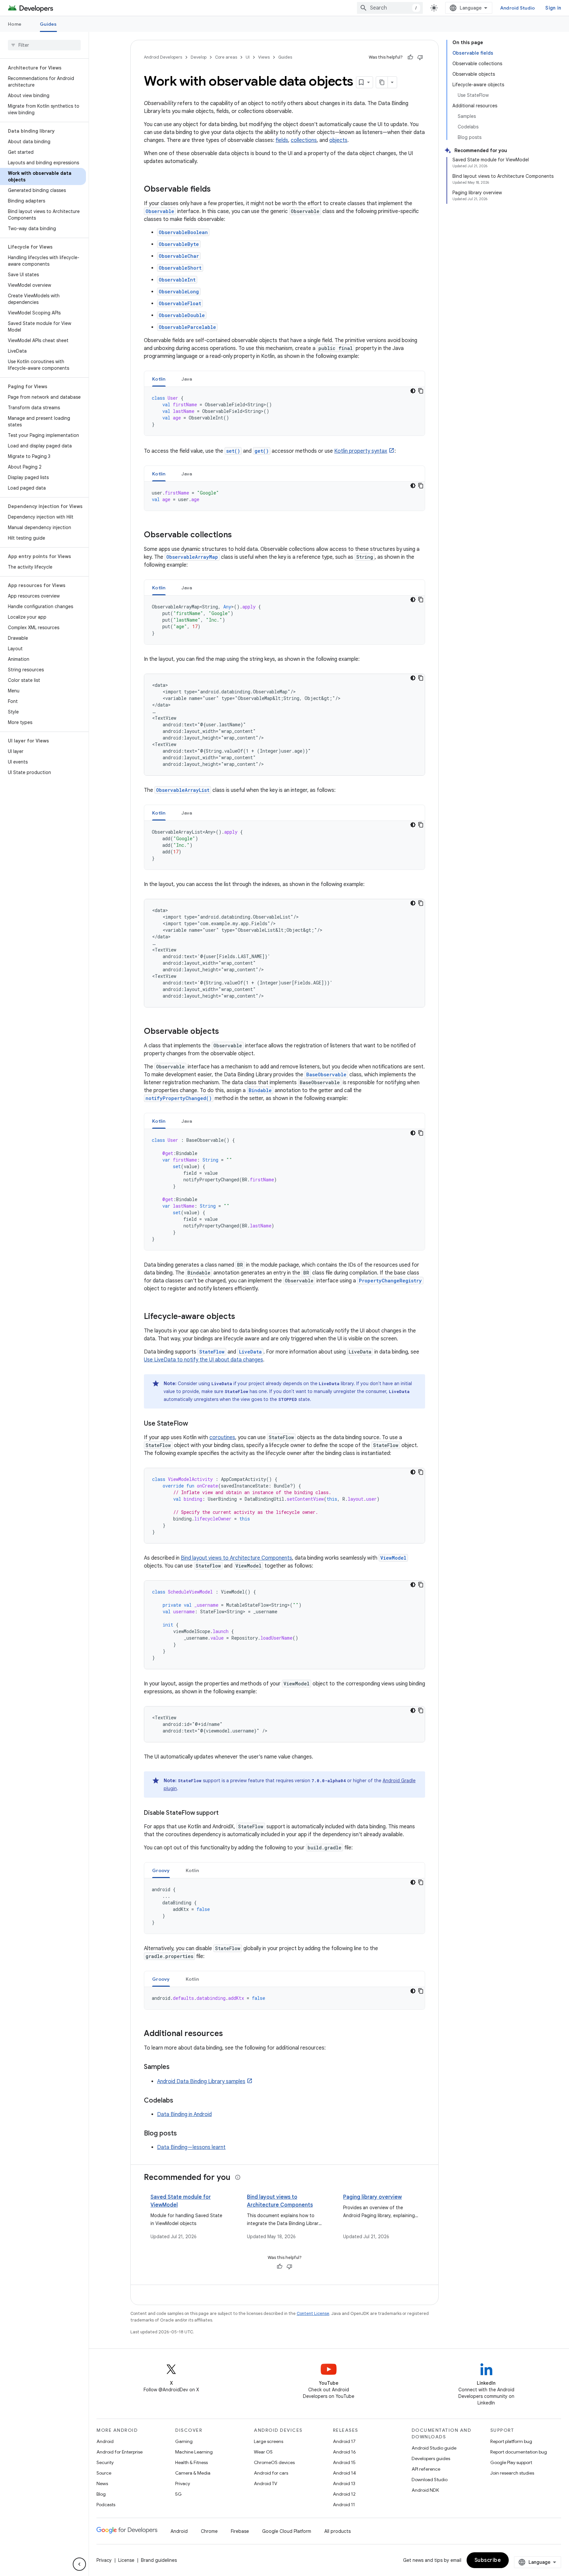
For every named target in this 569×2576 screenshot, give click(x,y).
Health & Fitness (191, 2462)
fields (282, 140)
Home (15, 24)
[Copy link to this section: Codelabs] (180, 2101)
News (102, 2483)
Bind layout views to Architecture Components (236, 1558)
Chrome (209, 2531)
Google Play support (511, 2462)
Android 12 (344, 2494)
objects (338, 140)
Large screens (269, 2441)
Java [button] (187, 379)
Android (105, 2441)
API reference (426, 2469)
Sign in (553, 8)
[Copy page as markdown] (382, 82)
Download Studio (430, 2480)
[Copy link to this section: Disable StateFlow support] (225, 1813)
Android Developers (163, 57)
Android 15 (344, 2462)
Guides (48, 24)
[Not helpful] (420, 57)
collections (304, 140)
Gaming (184, 2441)
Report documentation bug (519, 2452)
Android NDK (425, 2490)
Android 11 (344, 2505)
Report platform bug (511, 2441)
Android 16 (344, 2452)
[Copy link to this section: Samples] (176, 2067)
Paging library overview (372, 2197)
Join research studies (512, 2473)
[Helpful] (410, 57)
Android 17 (344, 2441)
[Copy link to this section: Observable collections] (238, 535)
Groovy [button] (161, 1870)
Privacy (183, 2483)
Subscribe (488, 2560)
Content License (313, 2313)
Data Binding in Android (184, 2114)
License (126, 2560)
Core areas (226, 57)
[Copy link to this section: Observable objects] (226, 1032)
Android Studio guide (434, 2448)
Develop (199, 57)
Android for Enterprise (120, 2452)
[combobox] (390, 8)
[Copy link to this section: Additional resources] (230, 2034)
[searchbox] (44, 45)
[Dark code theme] (413, 391)
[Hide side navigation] (79, 2564)
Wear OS (263, 2452)
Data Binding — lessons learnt (191, 2147)
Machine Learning (194, 2452)
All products (338, 2531)
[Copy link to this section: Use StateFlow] (195, 1424)
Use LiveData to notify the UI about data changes (203, 1360)
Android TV (266, 2483)
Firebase (240, 2531)
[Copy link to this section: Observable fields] (217, 190)
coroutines (222, 1437)
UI (248, 57)
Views (264, 57)
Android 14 (344, 2473)
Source (104, 2473)
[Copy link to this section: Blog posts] (183, 2134)
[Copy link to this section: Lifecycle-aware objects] (242, 1317)
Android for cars (271, 2473)
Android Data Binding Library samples (201, 2081)
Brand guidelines (159, 2560)
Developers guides (431, 2458)
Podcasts (106, 2505)
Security (105, 2462)
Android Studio (518, 8)
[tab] (159, 379)
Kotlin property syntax (361, 451)
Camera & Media (193, 2473)
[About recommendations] (238, 2177)
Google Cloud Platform (287, 2531)
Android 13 (344, 2483)
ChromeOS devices (274, 2462)
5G (178, 2494)
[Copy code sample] (421, 391)
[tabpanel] (284, 411)
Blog (101, 2494)
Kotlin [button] (159, 379)
